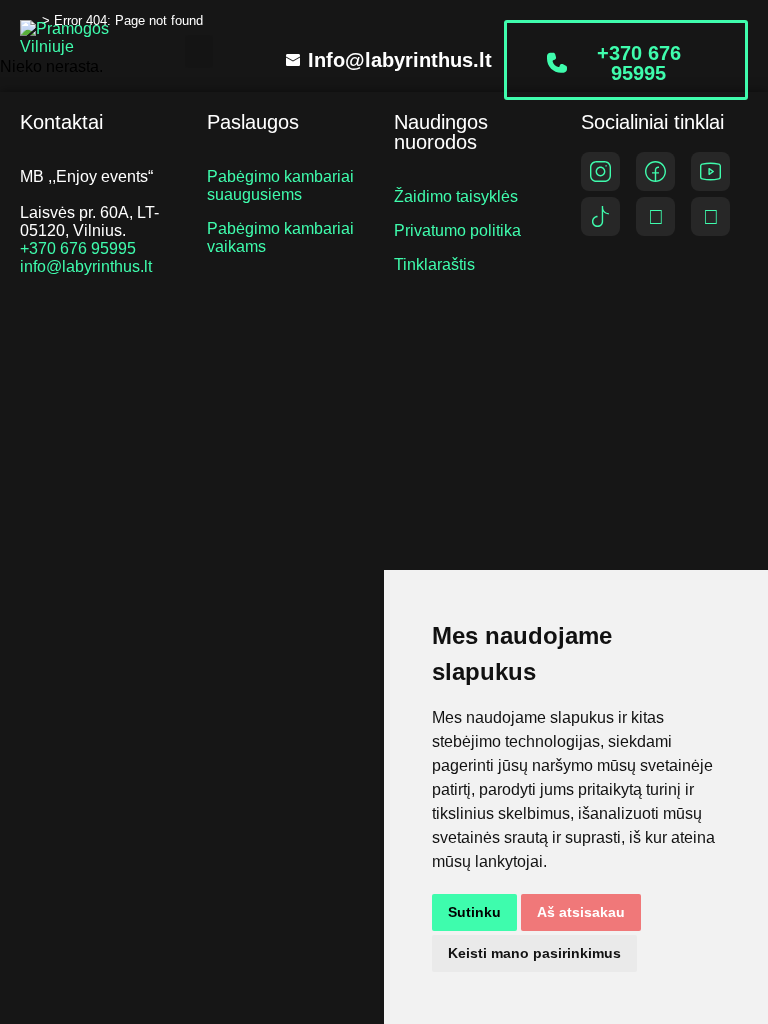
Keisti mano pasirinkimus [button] (534, 953)
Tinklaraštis (434, 264)
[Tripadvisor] (655, 216)
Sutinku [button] (474, 912)
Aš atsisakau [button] (581, 912)
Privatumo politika (457, 230)
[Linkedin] (710, 216)
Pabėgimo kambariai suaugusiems (280, 185)
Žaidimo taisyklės (456, 196)
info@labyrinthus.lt (86, 266)
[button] (199, 51)
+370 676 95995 (78, 248)
